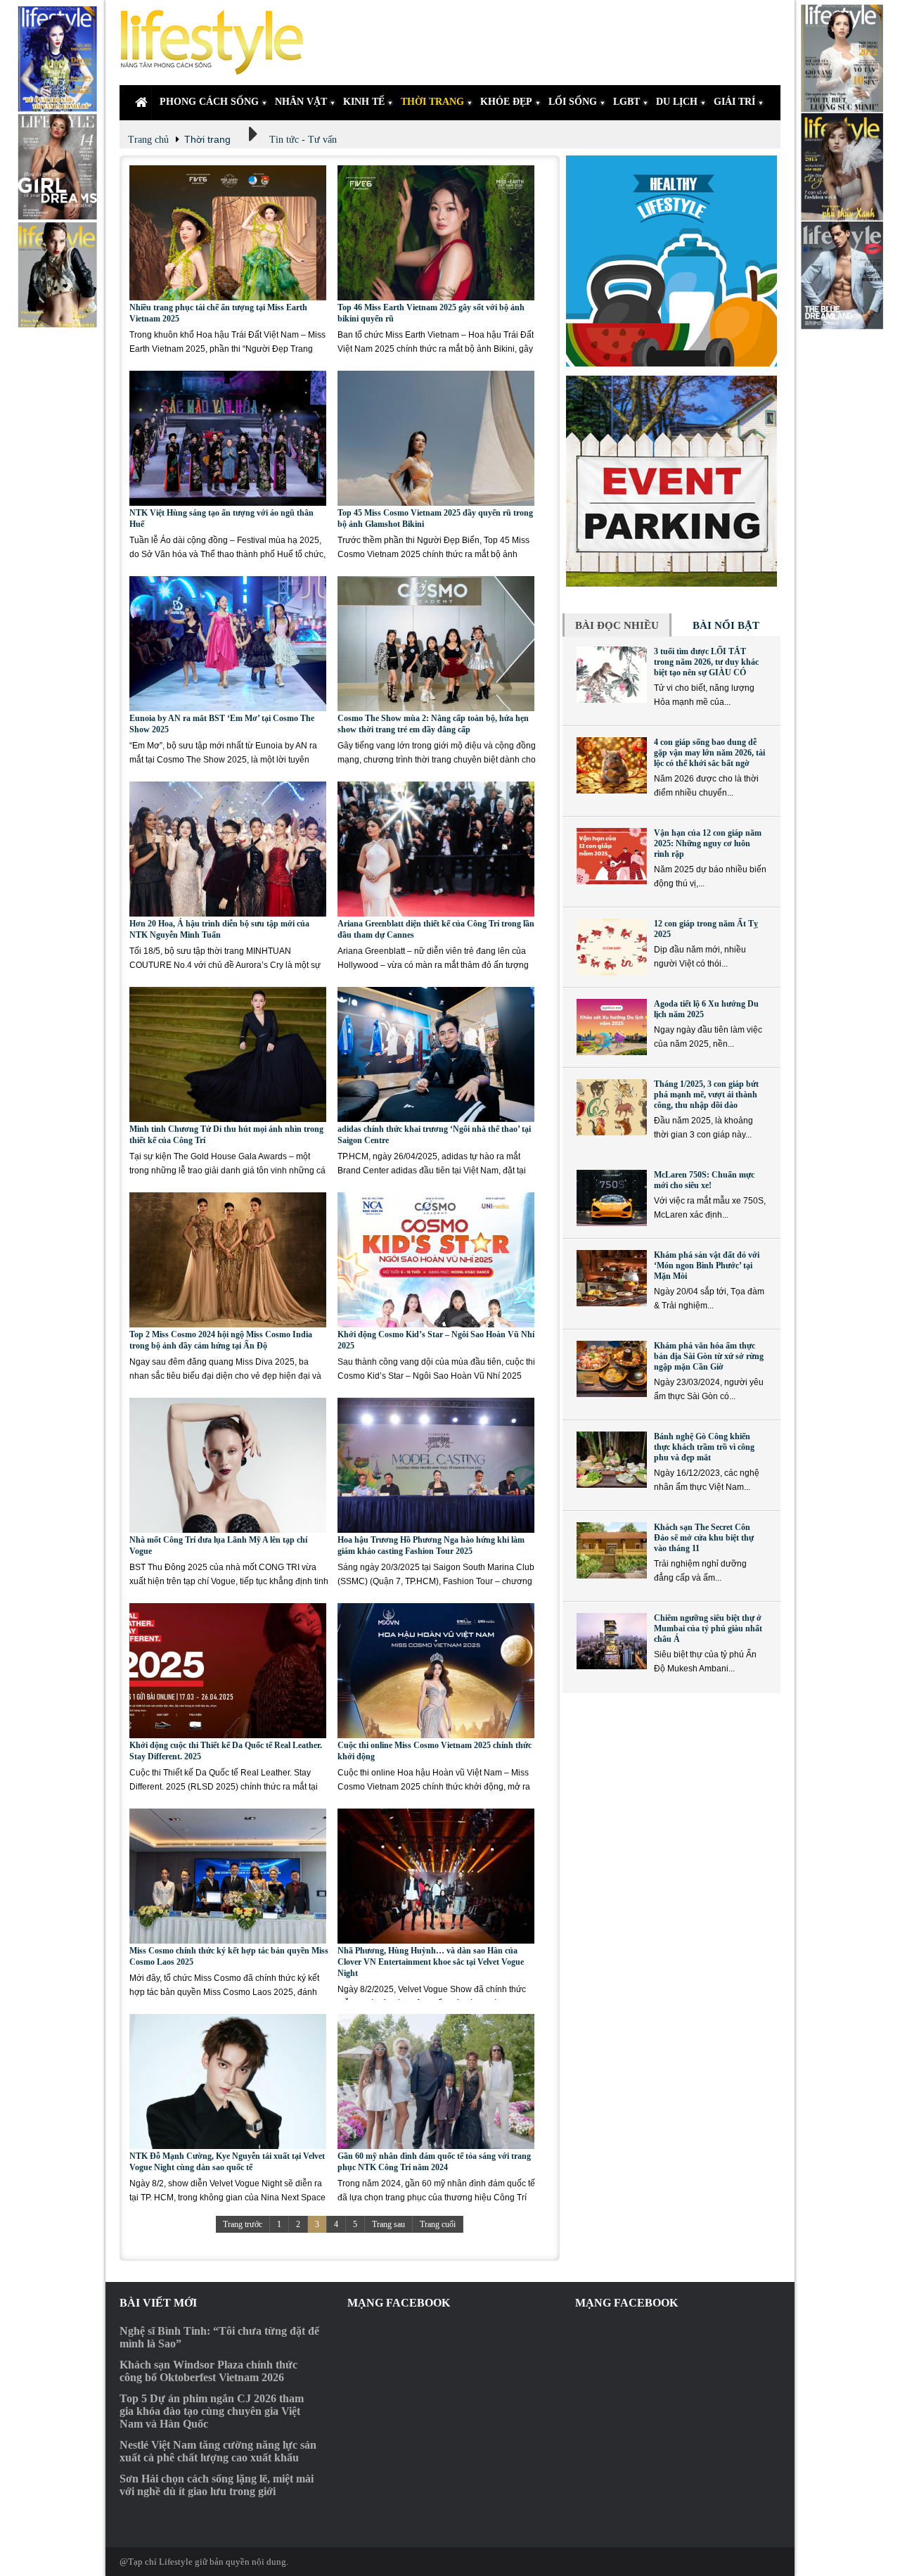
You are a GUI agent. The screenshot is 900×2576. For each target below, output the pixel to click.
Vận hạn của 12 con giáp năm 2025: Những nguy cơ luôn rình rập (708, 843)
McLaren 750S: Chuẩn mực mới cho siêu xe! (704, 1180)
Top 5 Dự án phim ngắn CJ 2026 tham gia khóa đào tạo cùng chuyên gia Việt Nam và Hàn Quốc (212, 2411)
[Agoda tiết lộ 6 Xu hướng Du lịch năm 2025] (612, 1027)
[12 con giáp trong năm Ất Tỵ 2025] (612, 947)
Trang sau (388, 2224)
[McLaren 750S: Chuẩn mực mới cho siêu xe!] (612, 1198)
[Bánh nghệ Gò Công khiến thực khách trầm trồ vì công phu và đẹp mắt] (612, 1460)
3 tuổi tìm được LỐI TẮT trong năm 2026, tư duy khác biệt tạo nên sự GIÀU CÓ (706, 662)
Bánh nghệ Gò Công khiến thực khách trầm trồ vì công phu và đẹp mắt (704, 1447)
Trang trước (243, 2224)
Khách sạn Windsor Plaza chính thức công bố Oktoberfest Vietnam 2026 (208, 2371)
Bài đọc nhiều (617, 625)
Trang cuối (438, 2224)
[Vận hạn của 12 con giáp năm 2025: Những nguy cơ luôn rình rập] (612, 856)
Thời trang (207, 139)
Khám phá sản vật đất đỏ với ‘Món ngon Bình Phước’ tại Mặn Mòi (707, 1265)
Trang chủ (148, 140)
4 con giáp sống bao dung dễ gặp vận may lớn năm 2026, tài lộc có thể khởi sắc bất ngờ (709, 753)
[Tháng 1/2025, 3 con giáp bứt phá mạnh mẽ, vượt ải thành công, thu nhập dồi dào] (612, 1107)
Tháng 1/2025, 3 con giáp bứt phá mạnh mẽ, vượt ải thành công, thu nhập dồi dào (706, 1095)
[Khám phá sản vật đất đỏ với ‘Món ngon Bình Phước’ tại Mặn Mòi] (612, 1278)
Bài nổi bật (726, 625)
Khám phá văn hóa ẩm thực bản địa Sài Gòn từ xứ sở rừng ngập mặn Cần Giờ (709, 1356)
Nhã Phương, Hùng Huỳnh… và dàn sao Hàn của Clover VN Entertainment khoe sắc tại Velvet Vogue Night (431, 1962)
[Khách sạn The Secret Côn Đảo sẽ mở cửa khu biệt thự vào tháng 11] (612, 1550)
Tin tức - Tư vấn (303, 140)
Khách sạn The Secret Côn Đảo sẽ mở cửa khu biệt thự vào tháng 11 (704, 1538)
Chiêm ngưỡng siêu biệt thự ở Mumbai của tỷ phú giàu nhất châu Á (708, 1628)
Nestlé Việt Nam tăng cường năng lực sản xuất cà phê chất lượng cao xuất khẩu (218, 2451)
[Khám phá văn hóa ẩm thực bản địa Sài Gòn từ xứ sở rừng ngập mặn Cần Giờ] (612, 1369)
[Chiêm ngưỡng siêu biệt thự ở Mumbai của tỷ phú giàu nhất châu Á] (612, 1641)
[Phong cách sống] (218, 43)
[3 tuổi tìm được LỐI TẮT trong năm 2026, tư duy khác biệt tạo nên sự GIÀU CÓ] (612, 675)
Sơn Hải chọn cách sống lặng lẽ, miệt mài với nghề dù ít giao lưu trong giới (217, 2485)
